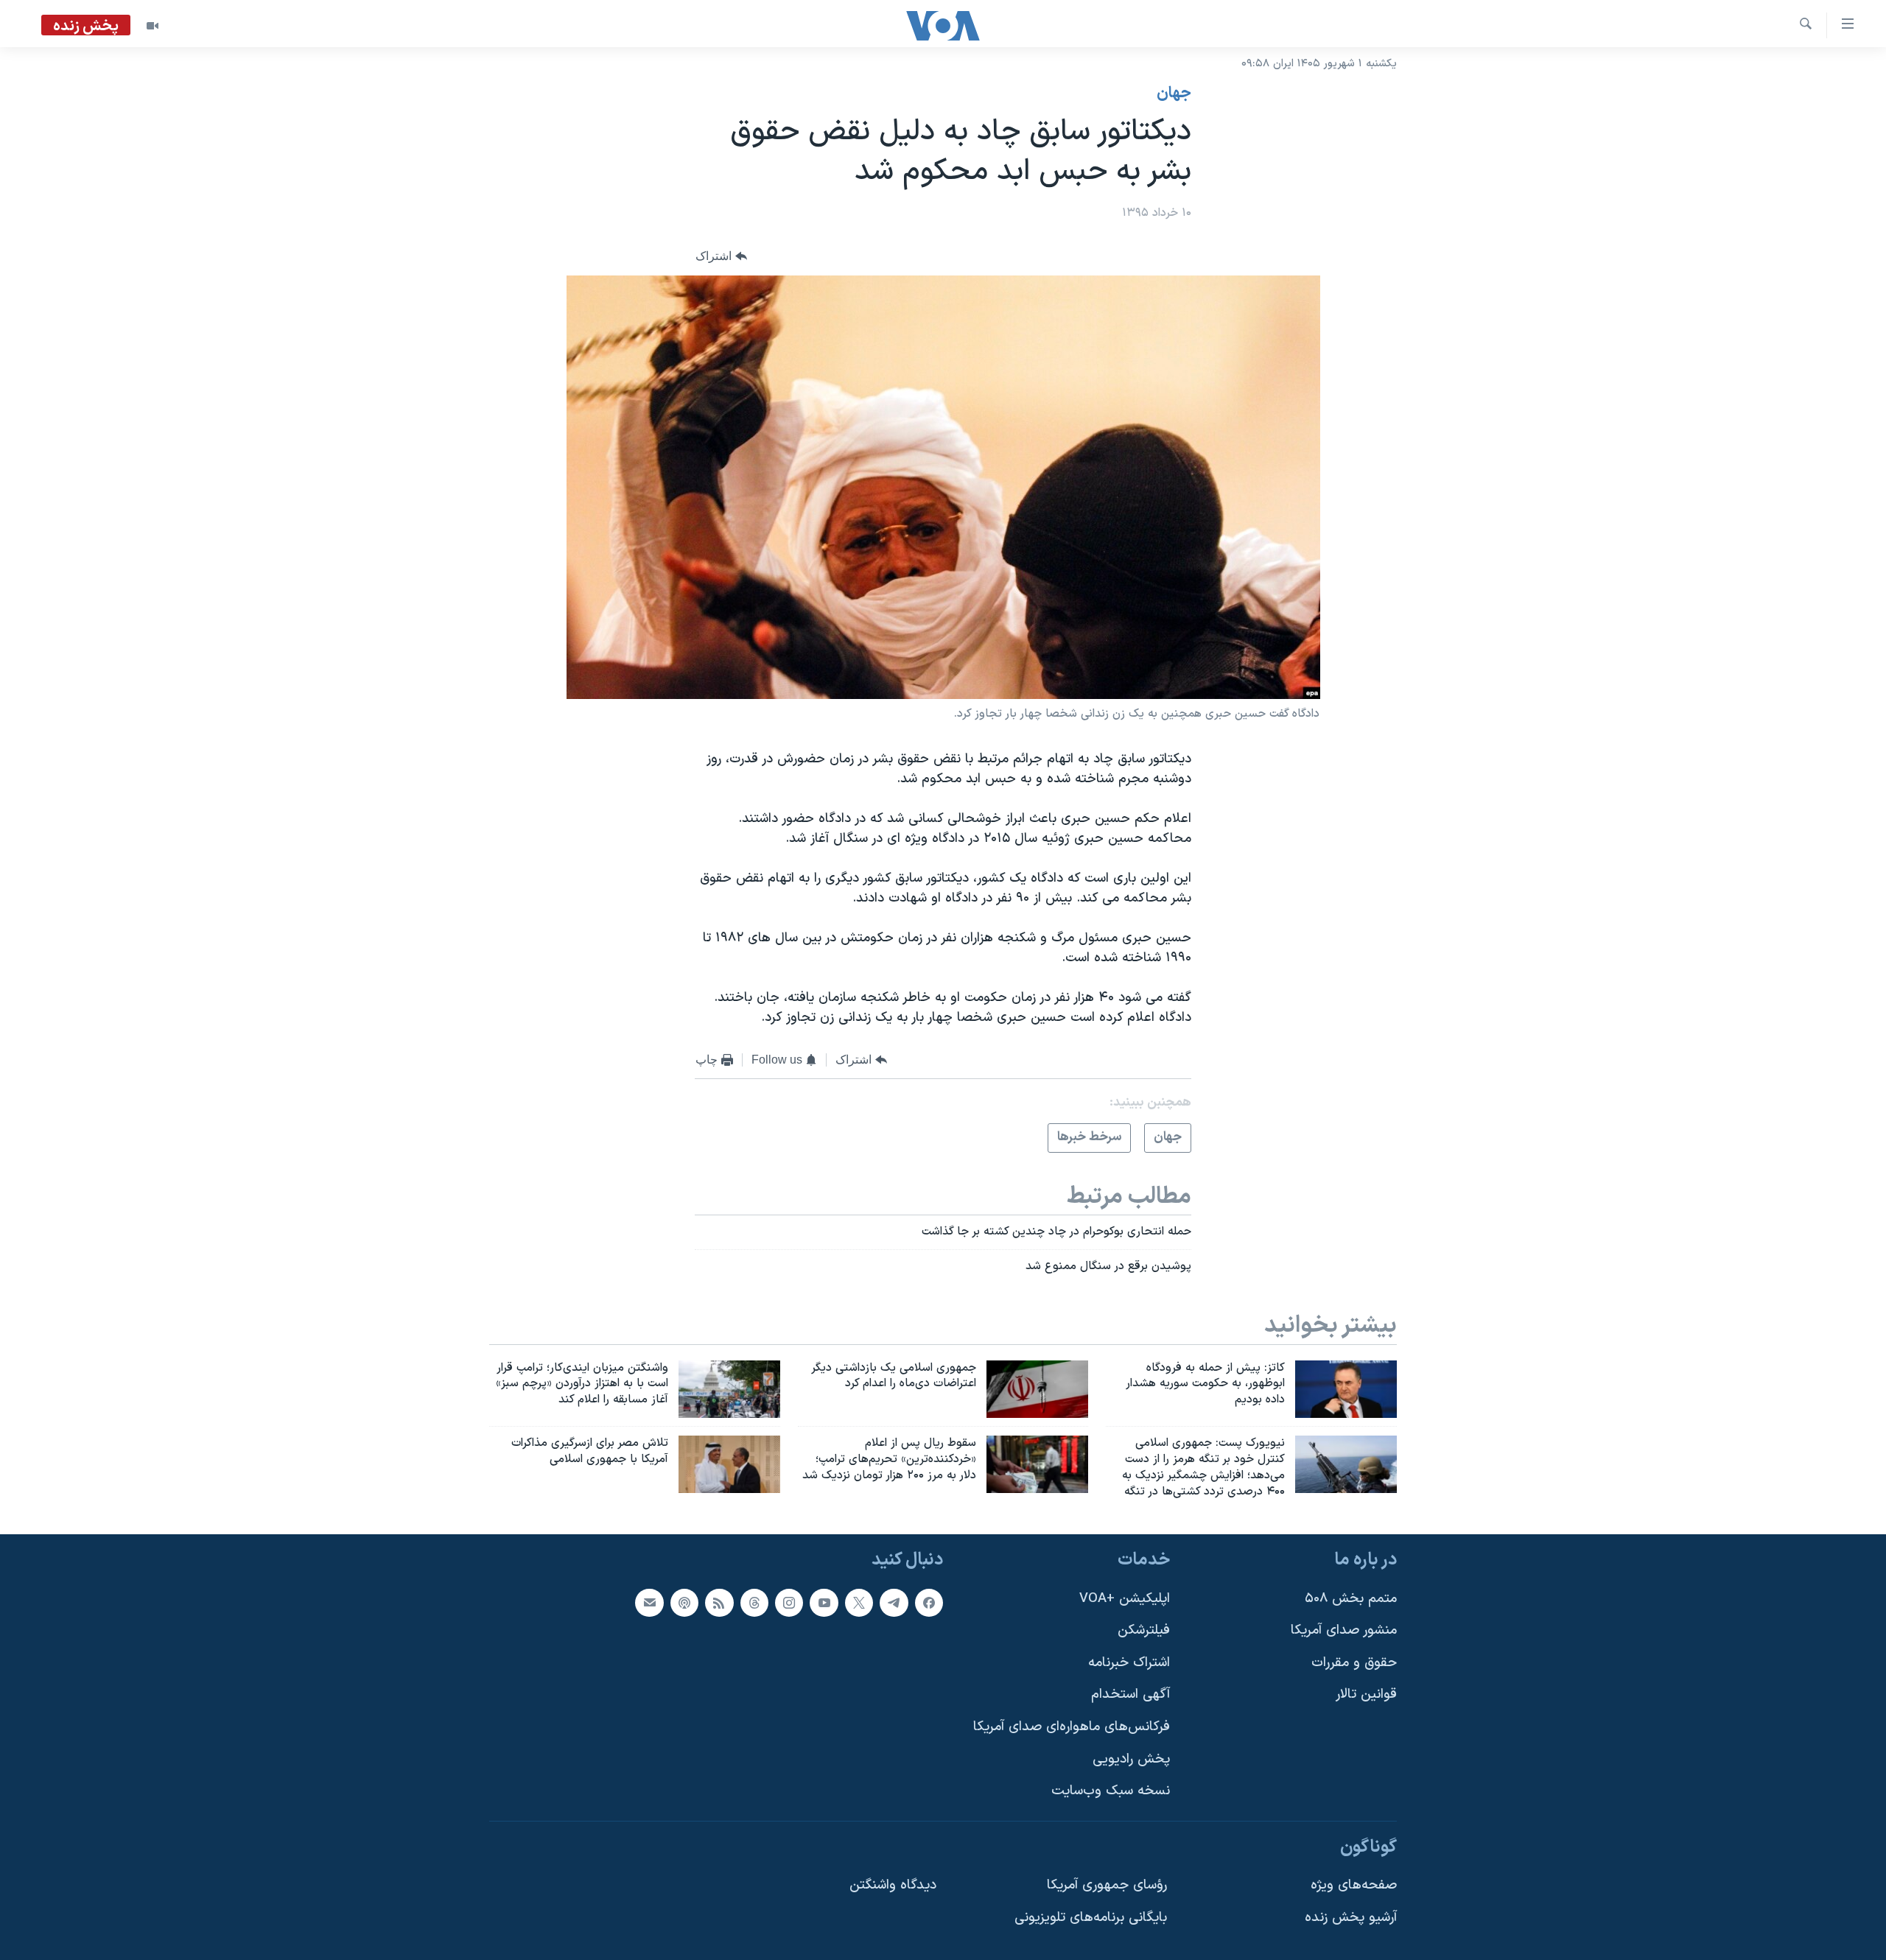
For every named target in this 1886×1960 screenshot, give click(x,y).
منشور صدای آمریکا (1344, 1630)
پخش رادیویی (1131, 1759)
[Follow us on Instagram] (789, 1602)
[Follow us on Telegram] (894, 1602)
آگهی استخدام (1130, 1694)
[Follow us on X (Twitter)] (859, 1602)
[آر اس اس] (719, 1602)
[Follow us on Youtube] (824, 1602)
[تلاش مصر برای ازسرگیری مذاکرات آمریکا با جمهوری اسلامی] (729, 1464)
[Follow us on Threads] (754, 1602)
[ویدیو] (153, 26)
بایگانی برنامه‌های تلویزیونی (1091, 1918)
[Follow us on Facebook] (929, 1602)
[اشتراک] (649, 1602)
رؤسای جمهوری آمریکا (1107, 1885)
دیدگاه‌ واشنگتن (893, 1885)
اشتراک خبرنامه (1129, 1662)
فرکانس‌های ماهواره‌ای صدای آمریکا (1072, 1727)
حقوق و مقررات (1354, 1662)
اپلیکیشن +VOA (1125, 1598)
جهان (1174, 94)
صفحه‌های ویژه (1354, 1885)
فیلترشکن (1144, 1630)
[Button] (721, 257)
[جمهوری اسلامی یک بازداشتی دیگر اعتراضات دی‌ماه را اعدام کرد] (1037, 1389)
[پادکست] (684, 1602)
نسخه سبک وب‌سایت (1111, 1791)
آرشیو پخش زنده (1351, 1918)
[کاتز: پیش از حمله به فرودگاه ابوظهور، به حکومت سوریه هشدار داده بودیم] (1346, 1389)
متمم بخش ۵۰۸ (1351, 1598)
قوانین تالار (1366, 1694)
